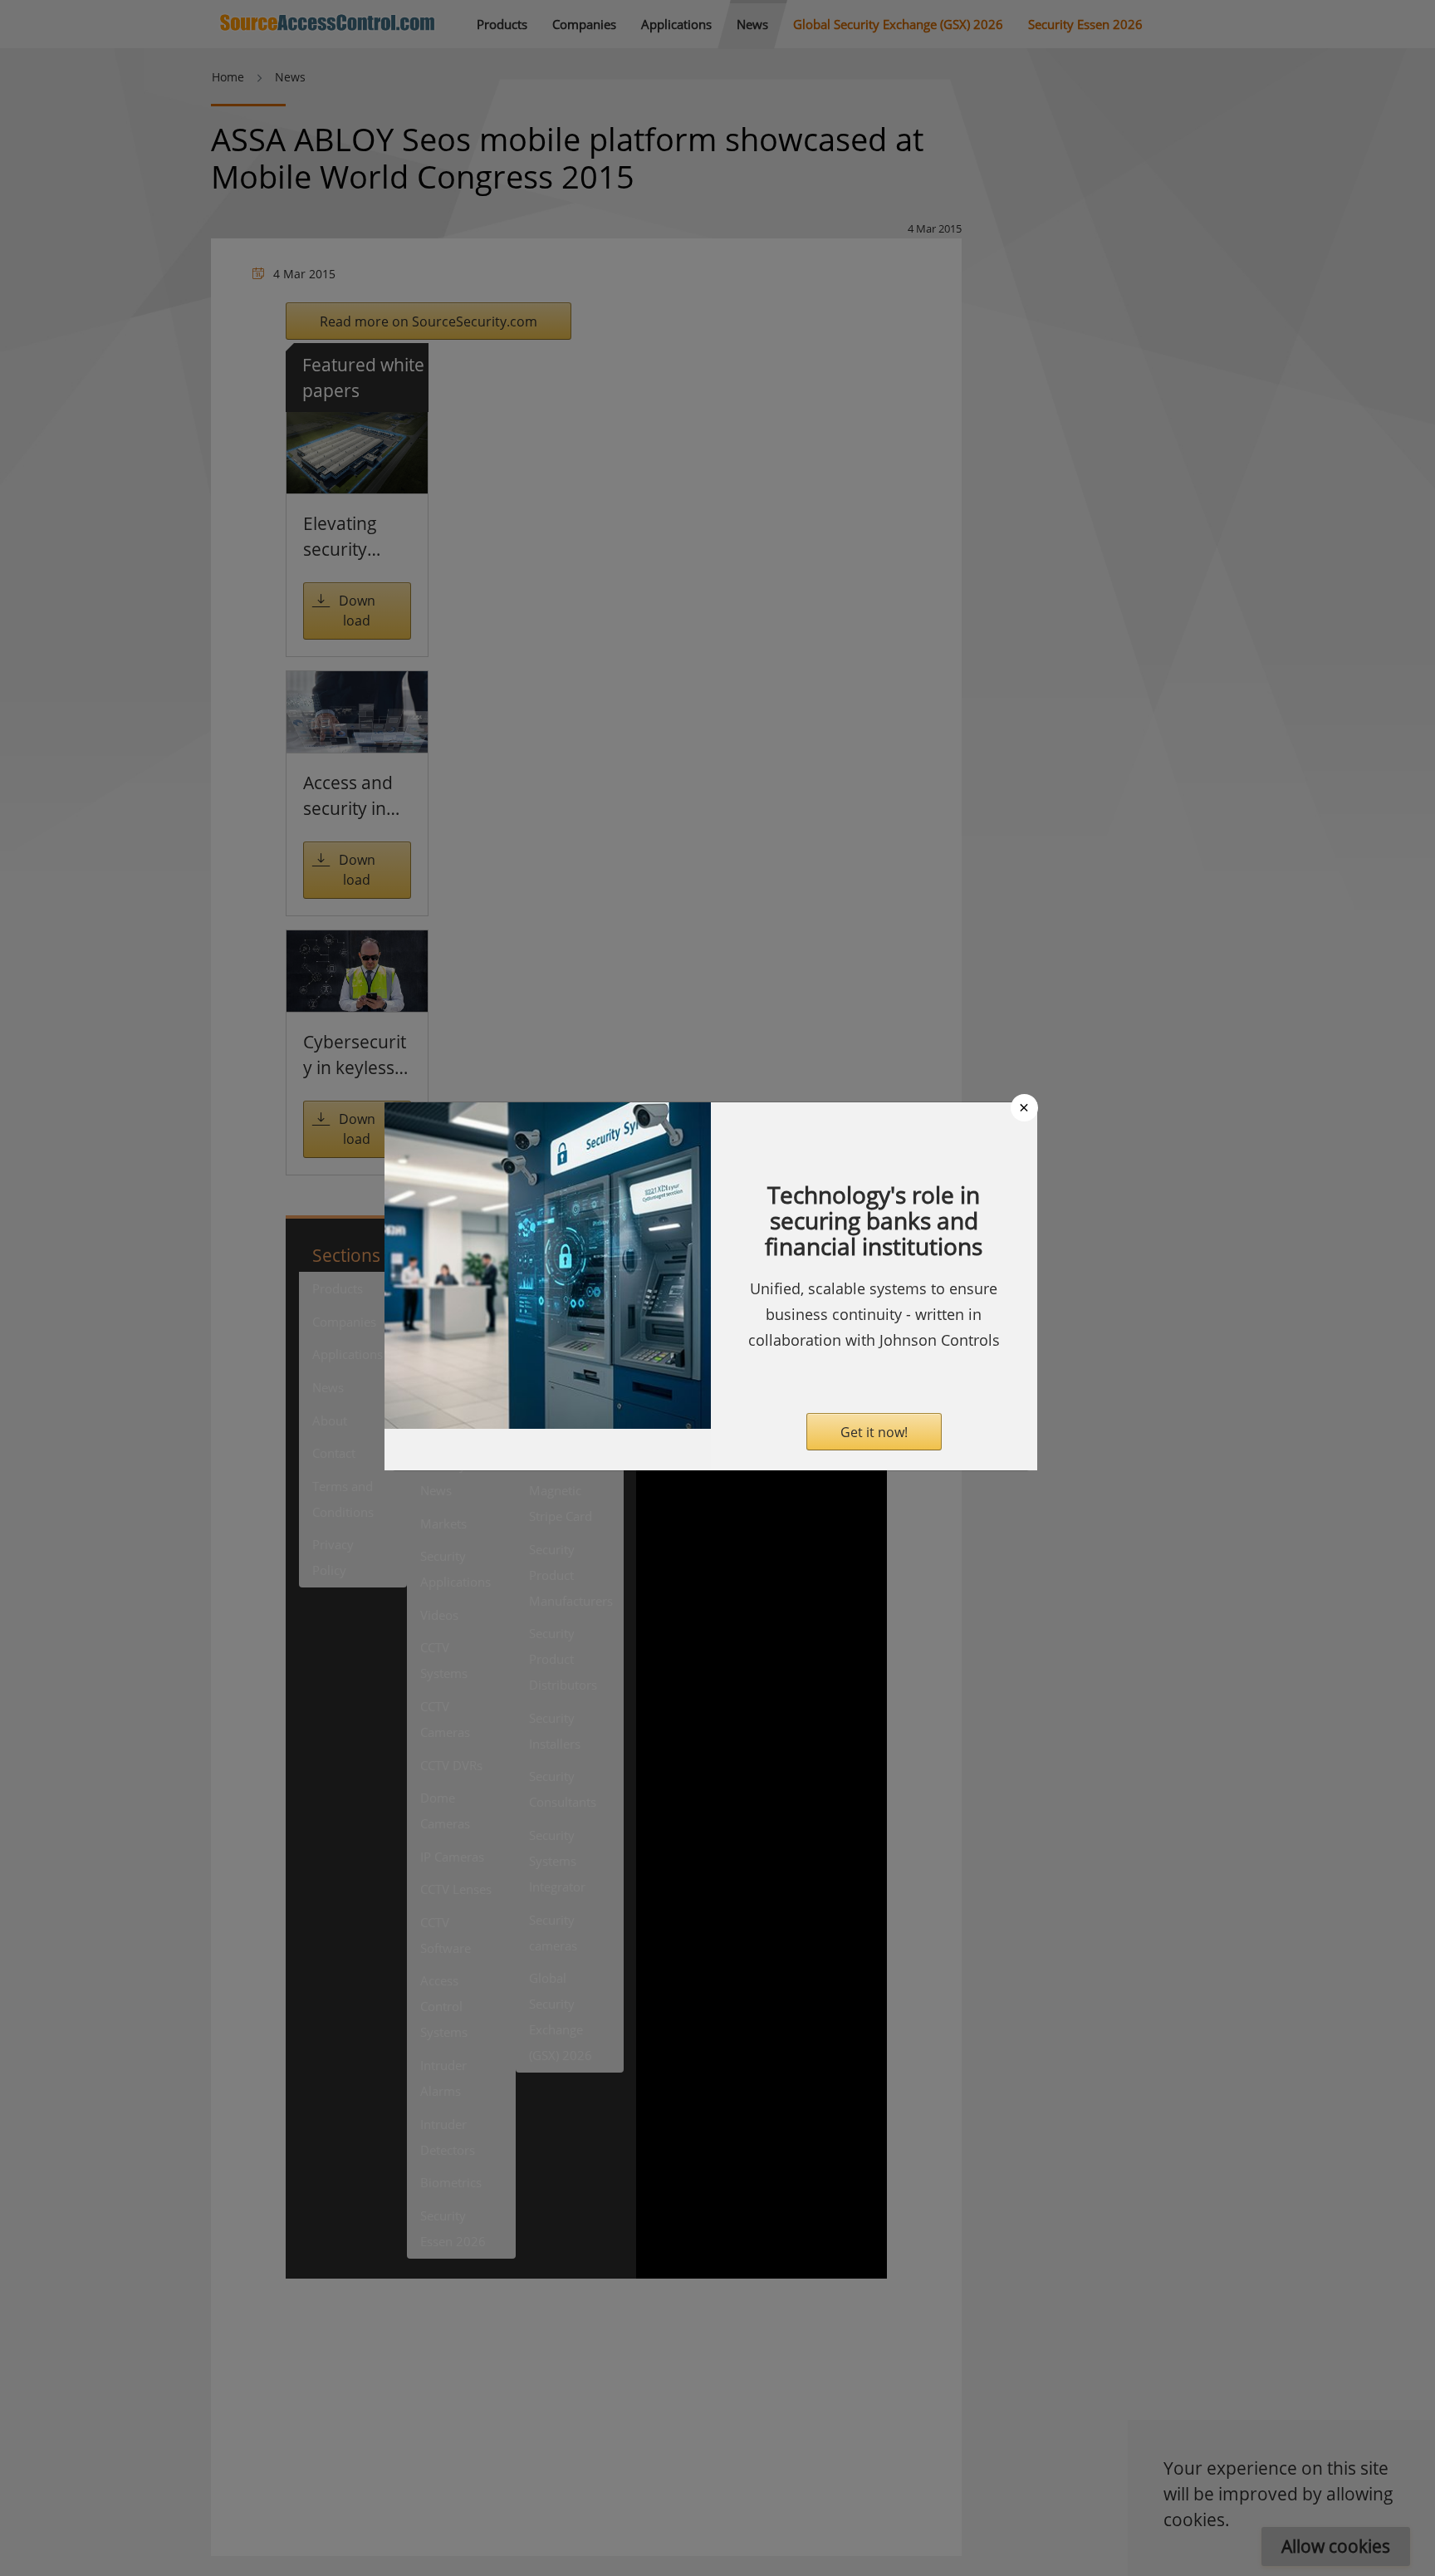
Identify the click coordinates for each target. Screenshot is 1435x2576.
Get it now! (874, 1432)
